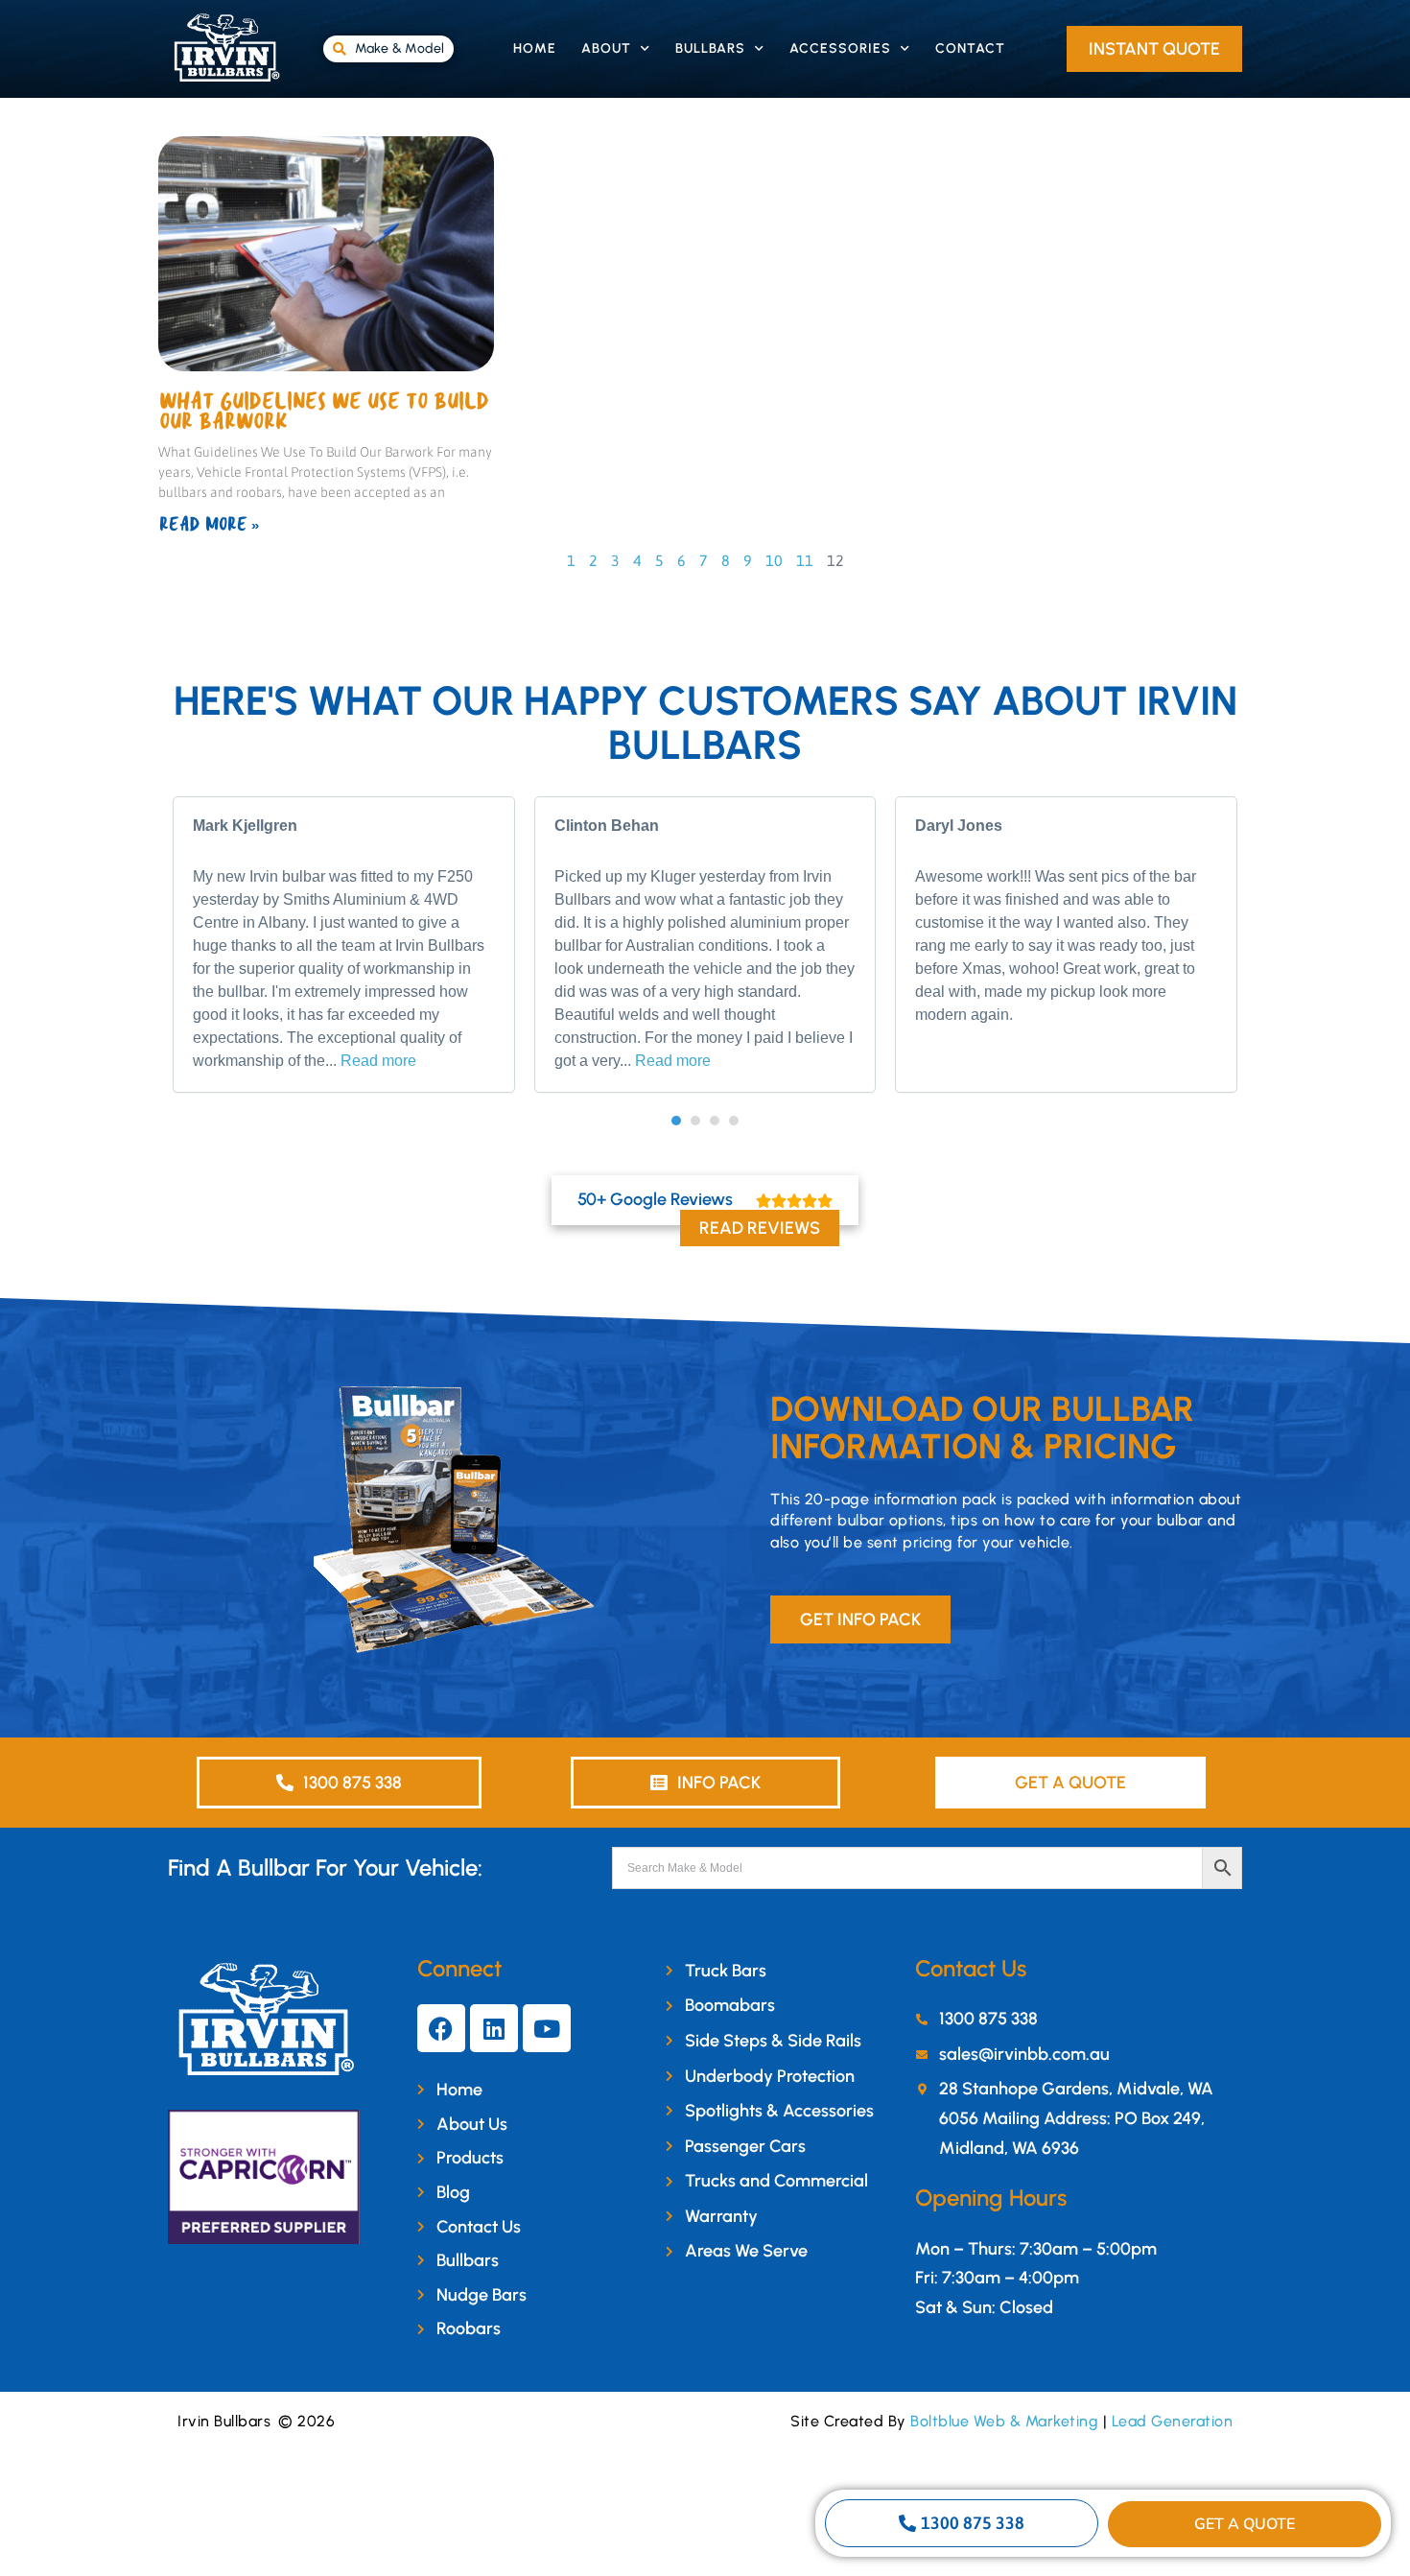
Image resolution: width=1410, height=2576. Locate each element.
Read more (378, 1061)
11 (805, 560)
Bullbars (710, 48)
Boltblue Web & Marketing (1004, 2421)
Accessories (840, 48)
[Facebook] (441, 2028)
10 (774, 560)
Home (535, 48)
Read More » (209, 525)
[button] (676, 1121)
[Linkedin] (494, 2028)
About (606, 48)
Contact (970, 48)
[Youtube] (547, 2028)
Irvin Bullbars (224, 2421)
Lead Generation (1173, 2421)
